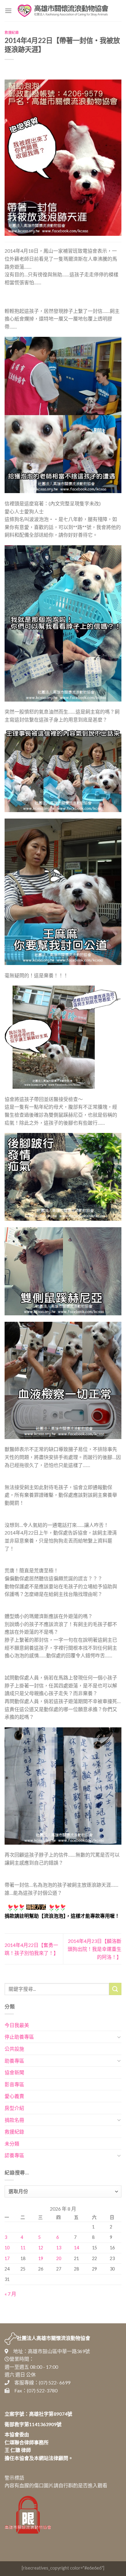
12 (41, 2248)
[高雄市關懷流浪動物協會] (63, 11)
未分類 (12, 2144)
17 (7, 2258)
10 (7, 2248)
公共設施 (14, 2049)
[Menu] (8, 11)
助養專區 (14, 2061)
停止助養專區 (19, 2037)
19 (41, 2258)
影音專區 (14, 2084)
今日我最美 (17, 2025)
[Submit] (115, 1989)
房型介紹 (14, 2108)
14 (76, 2248)
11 (23, 2248)
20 (59, 2258)
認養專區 (14, 2155)
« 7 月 (10, 2294)
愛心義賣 (14, 2096)
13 (59, 2248)
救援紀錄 (12, 32)
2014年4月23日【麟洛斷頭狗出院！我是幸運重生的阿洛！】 (94, 1949)
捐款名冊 (14, 2120)
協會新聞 (14, 2072)
